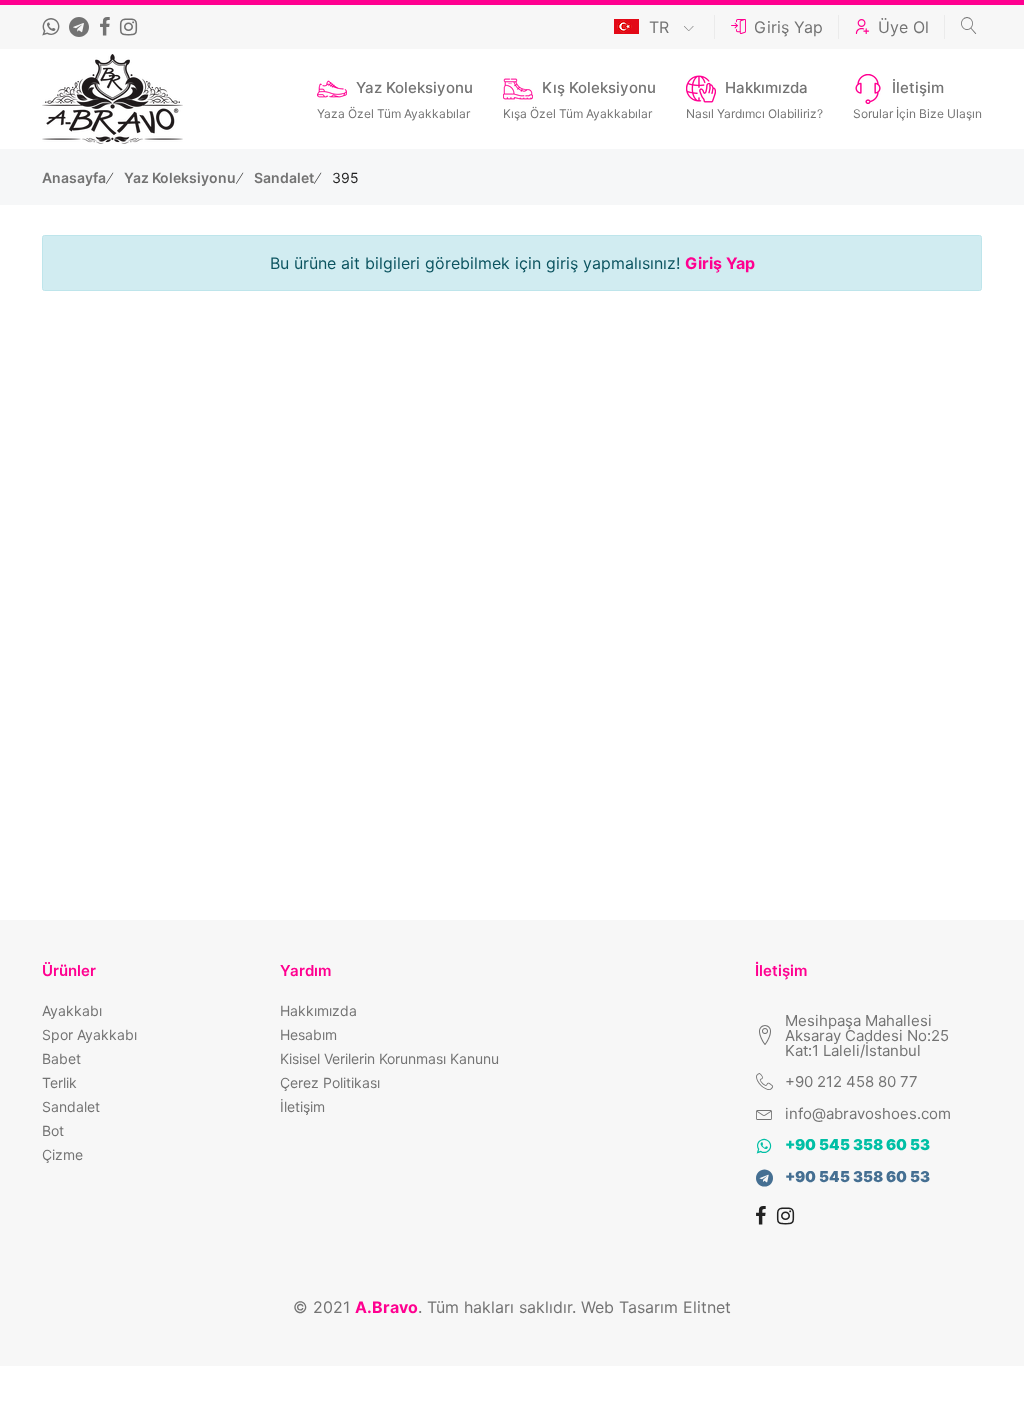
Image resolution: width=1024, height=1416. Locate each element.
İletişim (302, 1106)
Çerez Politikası (330, 1082)
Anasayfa (75, 177)
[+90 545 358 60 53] (53, 27)
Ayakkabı (72, 1010)
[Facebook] (107, 27)
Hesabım (308, 1034)
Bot (53, 1130)
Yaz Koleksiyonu (181, 177)
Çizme (62, 1154)
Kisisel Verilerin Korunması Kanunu (389, 1058)
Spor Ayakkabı (89, 1034)
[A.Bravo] (112, 99)
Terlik (59, 1082)
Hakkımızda (318, 1010)
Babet (61, 1058)
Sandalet (285, 177)
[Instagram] (131, 27)
